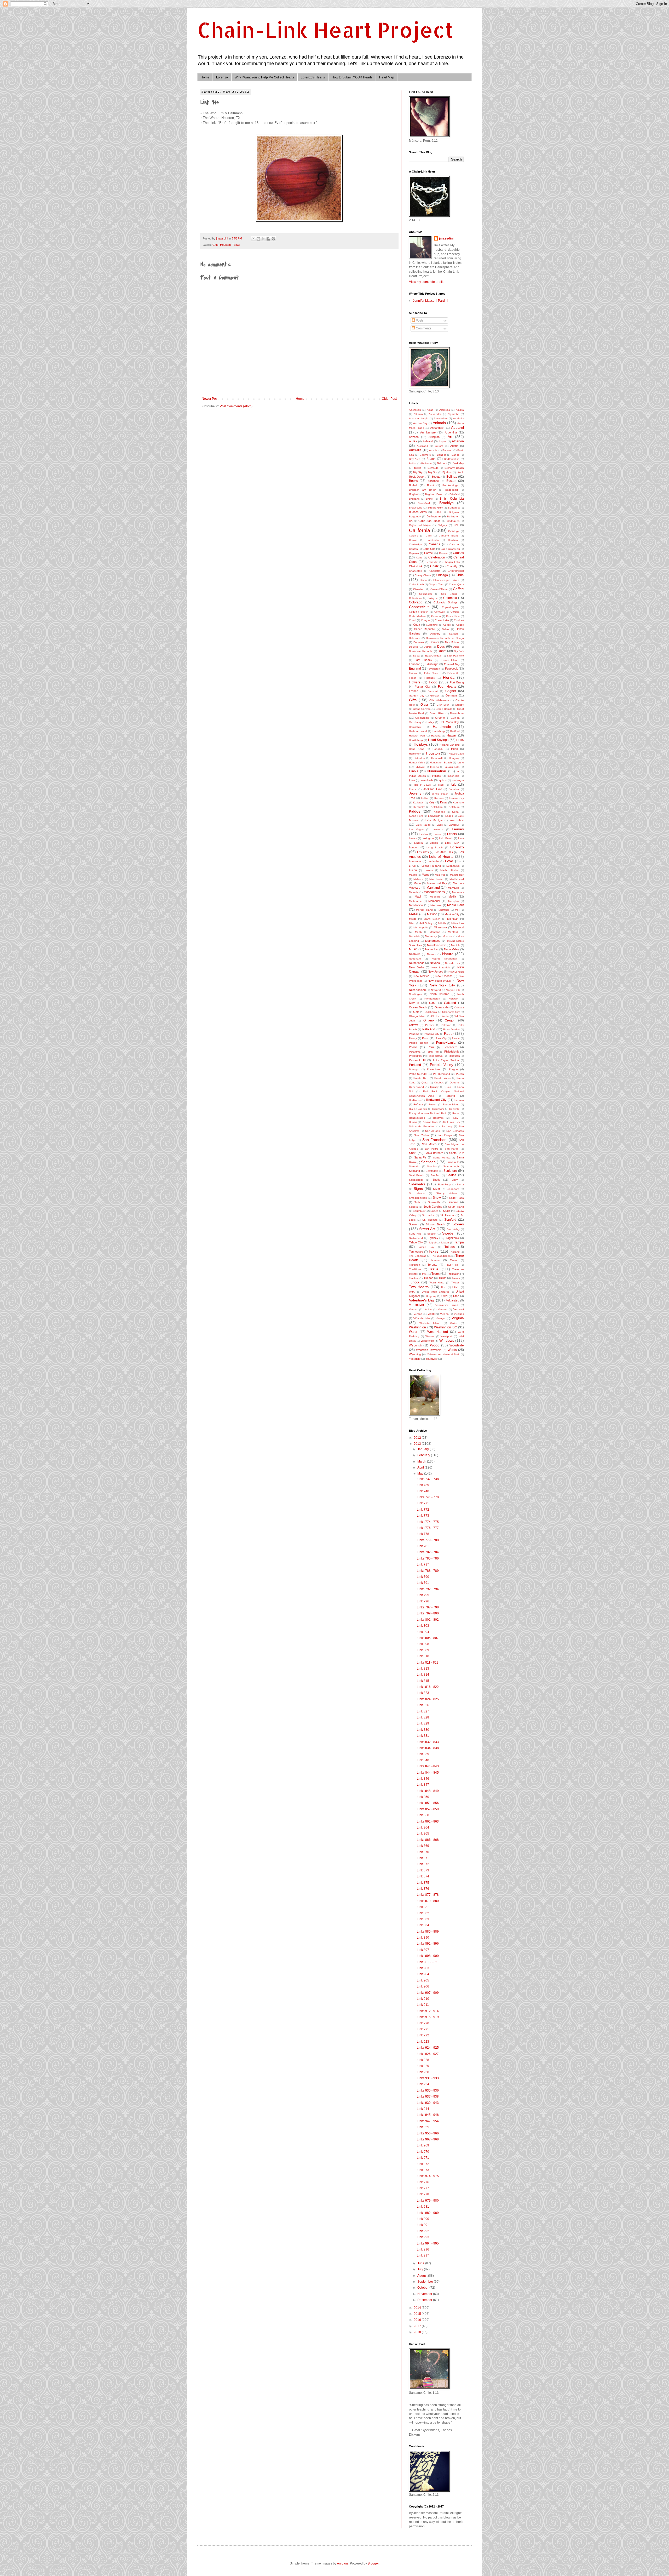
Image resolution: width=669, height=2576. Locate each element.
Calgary (442, 525)
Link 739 (423, 1485)
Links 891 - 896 (428, 1944)
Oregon (450, 1020)
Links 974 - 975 (428, 2176)
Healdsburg (416, 740)
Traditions (415, 1269)
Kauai (444, 802)
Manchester (436, 879)
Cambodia (433, 540)
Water (413, 1332)
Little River (452, 843)
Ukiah (456, 1287)
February (424, 1455)
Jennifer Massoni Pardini (431, 301)
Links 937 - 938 (428, 2097)
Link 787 (423, 1564)
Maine (426, 875)
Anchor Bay (420, 423)
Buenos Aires (418, 512)
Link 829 (423, 1723)
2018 (418, 2332)
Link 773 (423, 1516)
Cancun (454, 544)
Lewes (413, 838)
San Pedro (431, 1149)
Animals (439, 423)
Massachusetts (434, 892)
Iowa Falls (427, 780)
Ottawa (414, 1025)
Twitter (455, 1283)
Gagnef (451, 691)
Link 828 (423, 1717)
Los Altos (423, 852)
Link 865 (423, 1834)
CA (411, 521)
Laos (440, 825)
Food (433, 682)
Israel (441, 785)
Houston (225, 245)
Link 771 (423, 1503)
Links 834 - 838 (428, 1748)
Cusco (460, 625)
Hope (454, 749)
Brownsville (416, 508)
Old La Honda (440, 1016)
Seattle (451, 1175)
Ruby (455, 1118)
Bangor (441, 455)
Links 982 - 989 (428, 2213)
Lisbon (434, 843)
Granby (459, 705)
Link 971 (423, 2158)
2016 (418, 2320)
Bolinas (452, 477)
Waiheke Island (430, 1323)
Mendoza (436, 905)
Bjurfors (447, 472)
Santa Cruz (457, 1153)
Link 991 (423, 2225)
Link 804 (423, 1632)
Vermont (459, 1309)
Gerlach (435, 696)
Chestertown (456, 571)
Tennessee (416, 1252)
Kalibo (425, 798)
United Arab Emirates (435, 1292)
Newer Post (210, 399)
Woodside (457, 1345)
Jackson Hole (433, 789)
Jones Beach (440, 794)
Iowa (412, 780)
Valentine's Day (422, 1300)
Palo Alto (429, 1029)
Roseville (438, 1118)
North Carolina (439, 994)
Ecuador (414, 664)
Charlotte (435, 571)
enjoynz (343, 2563)
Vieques (459, 1314)
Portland (415, 1065)
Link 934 (423, 2084)
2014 (418, 2308)
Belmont (442, 463)
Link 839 (423, 1754)
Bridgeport (452, 490)
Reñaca (418, 1104)
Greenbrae (457, 713)
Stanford (450, 1220)
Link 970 (423, 2152)
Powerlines (434, 1069)
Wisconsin (416, 1345)
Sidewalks (417, 1184)
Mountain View (436, 945)
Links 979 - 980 (428, 2201)
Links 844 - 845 (428, 1773)
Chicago (442, 575)
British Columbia (452, 499)
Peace (456, 1038)
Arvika (413, 441)
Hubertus (419, 758)
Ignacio (435, 767)
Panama (414, 1034)
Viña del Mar (422, 1318)
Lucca (413, 870)
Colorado (416, 602)
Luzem (429, 870)
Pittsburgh (454, 1056)
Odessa (459, 1007)
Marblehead (457, 879)
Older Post (389, 399)
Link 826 (423, 1705)
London (414, 847)
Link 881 (423, 1907)
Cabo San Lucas (429, 521)
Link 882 (423, 1913)
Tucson (428, 1278)
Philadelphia (452, 1052)
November (425, 2294)
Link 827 (423, 1711)
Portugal (414, 1069)
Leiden (424, 834)
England (415, 669)
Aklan (430, 410)
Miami (413, 919)
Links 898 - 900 (428, 1956)
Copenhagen (450, 607)
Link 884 (423, 1925)
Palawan (446, 1025)
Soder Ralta (456, 1198)
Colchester (426, 594)
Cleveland (419, 589)
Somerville (434, 1202)
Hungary (454, 758)
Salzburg (447, 1126)
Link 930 (423, 2072)
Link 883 (423, 1919)
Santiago (428, 1162)
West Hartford (438, 1332)
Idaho (460, 762)
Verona (418, 1314)
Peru (431, 1047)
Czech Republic (425, 629)
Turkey (456, 1278)
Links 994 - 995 (428, 2243)
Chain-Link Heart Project (325, 30)
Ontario (429, 1020)
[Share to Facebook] (268, 239)
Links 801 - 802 (428, 1620)
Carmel (429, 553)
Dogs (441, 647)
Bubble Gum (435, 508)
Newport (436, 990)
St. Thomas (430, 1220)
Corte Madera (417, 616)
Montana (435, 932)
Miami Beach (432, 919)
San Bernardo (455, 1131)
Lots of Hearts (441, 856)
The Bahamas (418, 1256)
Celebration (437, 557)
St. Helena (447, 1215)
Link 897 (423, 1950)
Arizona (414, 437)
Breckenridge (450, 485)
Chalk (434, 566)
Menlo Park (455, 905)
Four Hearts (447, 687)
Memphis (454, 901)
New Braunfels (441, 967)
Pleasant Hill (417, 1060)
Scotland (414, 1171)
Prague (453, 1069)
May (421, 1473)
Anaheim (459, 418)
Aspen (443, 441)
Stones (458, 1224)
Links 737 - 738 (428, 1479)
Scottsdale (432, 1171)
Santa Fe (420, 1157)
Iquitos (443, 780)
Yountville (432, 1359)
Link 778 (423, 1534)
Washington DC (446, 1327)
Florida (449, 677)
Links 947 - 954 (428, 2121)
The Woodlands (441, 1256)
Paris (425, 1038)
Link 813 (423, 1669)
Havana (436, 736)
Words (452, 1350)
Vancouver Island (447, 1305)
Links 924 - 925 (428, 2048)
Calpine (414, 536)
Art (450, 437)
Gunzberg (415, 722)
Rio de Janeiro (418, 1109)
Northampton (432, 999)
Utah (456, 1296)
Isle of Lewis (422, 785)
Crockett (459, 620)
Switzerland (416, 1238)
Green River (437, 713)
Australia (415, 450)
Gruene (440, 718)
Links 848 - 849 (428, 1791)
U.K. (444, 1287)
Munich (455, 945)
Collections (416, 598)
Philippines (416, 1056)
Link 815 (423, 1681)
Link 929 (423, 2066)
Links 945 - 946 (428, 2115)
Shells (436, 1180)
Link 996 (423, 2249)
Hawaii (452, 735)
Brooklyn (446, 503)
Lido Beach (446, 838)
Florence (430, 678)
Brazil (431, 485)
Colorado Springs (446, 602)
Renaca (459, 1100)
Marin (417, 883)
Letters (452, 834)
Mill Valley (426, 923)
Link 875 (423, 1883)
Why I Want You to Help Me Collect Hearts (264, 77)
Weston (430, 1336)
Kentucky (419, 807)
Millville (442, 923)
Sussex (432, 1234)
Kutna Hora (416, 816)
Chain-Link (416, 566)
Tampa (459, 1242)
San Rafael (452, 1149)
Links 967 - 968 (428, 2139)
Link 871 (423, 1858)
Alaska (460, 410)
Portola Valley (442, 1065)
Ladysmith (434, 816)
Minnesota (440, 927)
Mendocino (416, 905)
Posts (419, 321)
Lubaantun (453, 866)
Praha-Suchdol (418, 1074)
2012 (418, 1438)
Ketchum (454, 807)
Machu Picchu (449, 870)
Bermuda (433, 468)
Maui (418, 896)
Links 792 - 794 (428, 1589)
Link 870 (423, 1852)
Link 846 (423, 1779)
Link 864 (423, 1827)
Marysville (454, 888)
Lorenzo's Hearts (313, 77)
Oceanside (442, 1007)
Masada (414, 892)
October (423, 2288)
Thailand (454, 1252)
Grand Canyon (422, 709)
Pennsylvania (446, 1043)
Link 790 (423, 1577)
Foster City (422, 687)
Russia (413, 1122)
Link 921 (423, 2029)
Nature (448, 954)
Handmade (442, 727)
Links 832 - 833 (428, 1742)
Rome (456, 1113)
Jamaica (454, 789)
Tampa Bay (426, 1247)
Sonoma (453, 1202)
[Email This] (253, 239)
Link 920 (423, 2023)
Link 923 (423, 2042)
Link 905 (423, 1980)
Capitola (414, 553)
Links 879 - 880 (428, 1901)
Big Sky (418, 472)
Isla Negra (458, 780)
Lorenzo (222, 77)
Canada (435, 544)
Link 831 (423, 1736)
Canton (413, 549)
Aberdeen (415, 410)
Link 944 (423, 2109)
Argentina (451, 432)
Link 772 (423, 1510)
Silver (437, 1189)
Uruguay (431, 1296)
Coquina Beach (419, 612)
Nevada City (452, 963)
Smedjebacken (418, 1198)
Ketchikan (437, 807)
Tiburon (435, 1260)
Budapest (454, 508)
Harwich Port (417, 736)
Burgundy (415, 516)
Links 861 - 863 (428, 1821)
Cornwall (439, 612)
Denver (434, 642)
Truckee (414, 1278)
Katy (432, 802)
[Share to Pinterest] (273, 239)
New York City (442, 985)
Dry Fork (459, 651)
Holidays (421, 744)
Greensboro (422, 718)
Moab (418, 932)
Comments (423, 328)
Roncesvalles (417, 1118)
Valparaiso (453, 1300)
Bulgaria (454, 512)
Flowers (415, 682)
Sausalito (415, 1166)
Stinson (414, 1224)
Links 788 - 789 (428, 1571)
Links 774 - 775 (428, 1522)
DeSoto (414, 647)
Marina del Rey (437, 883)
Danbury (435, 634)
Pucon (460, 1074)
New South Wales (439, 981)
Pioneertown (435, 1056)
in (458, 771)
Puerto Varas (442, 1078)
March (422, 1461)
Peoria (413, 1047)
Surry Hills (415, 1234)
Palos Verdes (451, 1029)
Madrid (413, 875)
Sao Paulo (453, 1162)
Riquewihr (438, 1109)
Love (449, 861)
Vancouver (417, 1305)
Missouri (459, 927)
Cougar (425, 620)
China (423, 580)
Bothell (413, 485)
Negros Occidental (444, 959)
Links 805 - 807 (428, 1638)
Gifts (215, 245)
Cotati (413, 620)
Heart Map (387, 77)
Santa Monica (442, 1158)
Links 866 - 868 (428, 1840)
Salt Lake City (452, 1122)
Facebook (451, 669)
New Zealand (417, 990)
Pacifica (430, 1025)
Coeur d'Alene (439, 589)
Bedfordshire (452, 459)
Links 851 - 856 (428, 1803)
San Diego (445, 1135)
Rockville (454, 1109)
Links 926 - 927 (428, 2054)
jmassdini (446, 238)
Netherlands (417, 963)
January (423, 1449)
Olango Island (418, 1016)
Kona (455, 812)
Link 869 (423, 1846)
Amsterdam (441, 418)
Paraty (413, 1038)
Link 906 (423, 1986)
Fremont (433, 691)
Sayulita (432, 1166)
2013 (418, 1444)
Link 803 (423, 1626)
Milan (412, 923)
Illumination (437, 771)
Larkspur (454, 825)
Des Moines (452, 642)
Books (413, 481)
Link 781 (423, 1546)
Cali (456, 525)
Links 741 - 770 (428, 1497)
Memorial (434, 901)
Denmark (419, 642)
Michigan (453, 919)
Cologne (433, 598)
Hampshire (415, 727)
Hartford (455, 731)
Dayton (454, 634)
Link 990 (423, 2219)
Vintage (440, 1318)
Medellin (435, 897)
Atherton (458, 441)
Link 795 (423, 1595)
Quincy (434, 1087)
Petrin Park (432, 1052)
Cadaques (453, 521)
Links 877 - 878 (428, 1895)
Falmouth (453, 673)
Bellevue (426, 463)
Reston (433, 1104)
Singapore (453, 1189)
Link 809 (423, 1650)
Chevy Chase (423, 575)
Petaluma (415, 1052)
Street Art (427, 1229)
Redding (450, 1096)
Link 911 (423, 2005)
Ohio (416, 1012)
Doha (456, 647)
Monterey (431, 936)
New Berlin (416, 967)
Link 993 (423, 2237)
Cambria (453, 540)
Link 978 (423, 2194)
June (421, 2263)
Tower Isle (452, 1265)
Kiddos (415, 811)
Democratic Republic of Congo (445, 638)
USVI (445, 1296)
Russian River (430, 1122)
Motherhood (433, 941)
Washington (417, 1327)
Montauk (453, 932)
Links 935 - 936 (428, 2090)
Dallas (446, 629)
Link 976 (423, 2182)
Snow (437, 1198)
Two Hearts (419, 1287)
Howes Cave (456, 754)
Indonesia (453, 776)
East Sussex (423, 660)
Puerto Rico (421, 1078)
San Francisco (434, 1140)
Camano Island (449, 536)
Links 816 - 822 (428, 1687)
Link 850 (423, 1797)
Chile (460, 575)
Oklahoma (431, 1012)
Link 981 (423, 2207)
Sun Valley (453, 1229)
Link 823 (423, 1693)
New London (456, 972)
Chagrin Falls (452, 562)
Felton (413, 678)
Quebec (439, 1083)
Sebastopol (416, 1180)
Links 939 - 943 (428, 2103)
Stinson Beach (435, 1224)
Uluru (412, 1292)
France (414, 691)
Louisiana (415, 861)
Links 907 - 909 (428, 1993)
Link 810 (423, 1656)
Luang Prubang (431, 866)
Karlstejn (418, 802)
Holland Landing (450, 745)
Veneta (413, 1309)
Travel (434, 1269)
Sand (413, 1153)
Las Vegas (416, 829)
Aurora (439, 446)
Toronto (432, 1265)
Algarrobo (454, 414)
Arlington (434, 437)
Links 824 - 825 (428, 1699)
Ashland (428, 441)
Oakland (450, 1003)
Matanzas (458, 892)
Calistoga (454, 531)
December (425, 2300)
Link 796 (423, 1601)
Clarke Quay (456, 584)
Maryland (433, 888)
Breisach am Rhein (423, 490)
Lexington (428, 838)
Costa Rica (453, 616)
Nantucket (432, 949)
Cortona (436, 616)
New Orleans (444, 976)
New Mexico (422, 976)
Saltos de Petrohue (422, 1126)
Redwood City (436, 1100)
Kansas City (456, 798)
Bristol (430, 499)
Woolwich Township (429, 1350)
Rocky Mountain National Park (428, 1113)
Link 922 (423, 2035)
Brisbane (414, 499)
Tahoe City (416, 1242)
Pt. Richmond (442, 1074)
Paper (449, 1033)
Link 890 (423, 1938)
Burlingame (434, 516)
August (423, 2276)
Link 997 (423, 2255)
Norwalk (453, 999)
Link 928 (423, 2060)
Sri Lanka (428, 1215)
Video (431, 1314)
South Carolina (433, 1207)
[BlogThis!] (258, 239)
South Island (456, 1207)
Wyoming (415, 1354)
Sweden (449, 1233)
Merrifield (444, 910)
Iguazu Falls (452, 767)
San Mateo (429, 1144)
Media (452, 896)
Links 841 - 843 (428, 1766)
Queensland (416, 1087)
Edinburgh (432, 664)
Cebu (419, 558)
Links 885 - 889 (428, 1932)
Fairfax (413, 673)
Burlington (453, 516)
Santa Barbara (434, 1153)
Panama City (432, 1034)
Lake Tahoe (456, 820)
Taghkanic (452, 1238)
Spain (446, 1211)
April (421, 1467)
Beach (431, 459)
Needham (415, 959)
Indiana (437, 776)
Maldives (440, 875)
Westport (446, 1336)
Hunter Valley (417, 762)
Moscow (448, 936)
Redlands (415, 1100)
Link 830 (423, 1730)
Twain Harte (437, 1283)
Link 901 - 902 (427, 1962)
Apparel (457, 427)
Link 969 (423, 2145)
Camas (413, 540)
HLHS (460, 740)
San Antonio (433, 1131)
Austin (454, 446)
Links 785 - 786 (428, 1558)
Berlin (417, 468)
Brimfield (455, 494)
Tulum (442, 1278)
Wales (454, 1323)
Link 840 (423, 1760)
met (457, 910)
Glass (425, 705)
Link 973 (423, 2170)
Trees (436, 1274)
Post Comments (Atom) (236, 406)
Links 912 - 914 (428, 2011)
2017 (418, 2326)
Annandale (437, 428)
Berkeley (458, 463)
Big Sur (433, 472)
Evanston (434, 669)
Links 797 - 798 (428, 1607)
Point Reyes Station (446, 1060)
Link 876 (423, 1889)
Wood (435, 1345)
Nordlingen (416, 994)
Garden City (417, 696)
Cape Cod (429, 549)
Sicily (455, 1180)
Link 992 (423, 2231)
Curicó (447, 625)
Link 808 (423, 1644)
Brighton (414, 494)
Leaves (458, 829)
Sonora (413, 1207)
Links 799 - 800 (428, 1613)
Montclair (414, 936)
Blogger (373, 2563)
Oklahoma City (451, 1012)
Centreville (432, 562)
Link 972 (423, 2164)
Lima (461, 838)
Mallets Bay (457, 875)
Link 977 (423, 2188)
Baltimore (425, 455)
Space (434, 1211)
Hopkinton (415, 754)
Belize (413, 463)
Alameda (445, 410)
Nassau (432, 954)
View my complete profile (427, 282)
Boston (451, 481)
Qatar (425, 1083)
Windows (447, 1340)
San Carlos (422, 1135)
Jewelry (415, 793)
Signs (418, 1189)
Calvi (429, 536)
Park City (441, 1038)
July (421, 2269)
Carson (443, 553)
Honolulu (438, 749)
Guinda (455, 718)
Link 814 (423, 1675)
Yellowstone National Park (443, 1354)
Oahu (433, 1003)
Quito (448, 1087)
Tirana (454, 1260)
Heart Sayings (438, 740)
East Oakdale (434, 656)
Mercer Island (424, 910)
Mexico (432, 914)
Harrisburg (439, 731)
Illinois (414, 771)
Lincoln (419, 843)
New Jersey (436, 972)
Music (413, 949)
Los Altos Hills (444, 852)
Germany (452, 695)
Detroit (428, 647)
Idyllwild (420, 767)
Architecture (428, 432)
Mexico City (452, 914)
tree (424, 1274)
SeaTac (435, 1175)
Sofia (417, 1202)
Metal (414, 914)
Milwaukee (458, 923)
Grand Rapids (444, 709)
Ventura (443, 1309)
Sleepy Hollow (446, 1193)
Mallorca (418, 879)
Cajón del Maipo (420, 525)
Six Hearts (417, 1193)
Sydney (433, 1238)
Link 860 (423, 1815)
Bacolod (447, 450)
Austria (433, 450)
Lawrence (438, 829)
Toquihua (415, 1265)
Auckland (422, 446)
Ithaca (413, 789)
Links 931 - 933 (428, 2078)
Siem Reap (444, 1184)
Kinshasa (439, 812)
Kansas (439, 798)
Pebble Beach (419, 1043)
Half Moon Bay (449, 722)
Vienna (444, 1314)
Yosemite (415, 1359)
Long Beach (435, 847)
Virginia (458, 1318)
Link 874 (423, 1876)
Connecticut (419, 607)
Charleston (416, 571)
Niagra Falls (453, 990)
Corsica (455, 612)
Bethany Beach (454, 468)
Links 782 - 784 (428, 1552)
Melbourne (415, 901)
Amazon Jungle (419, 418)
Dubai (417, 656)
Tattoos (450, 1247)
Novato (414, 1003)
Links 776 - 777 (428, 1528)
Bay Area (415, 459)
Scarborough (451, 1166)
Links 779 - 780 (428, 1540)
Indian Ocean (417, 776)
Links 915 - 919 (428, 2017)
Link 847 (423, 1785)
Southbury (419, 1211)
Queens (455, 1083)
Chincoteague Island (446, 580)
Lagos (449, 816)
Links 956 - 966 (428, 2133)
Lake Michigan (434, 820)
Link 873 (423, 1870)
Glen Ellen (443, 705)
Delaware (415, 638)
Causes (458, 553)
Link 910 (423, 1999)
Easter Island (450, 660)
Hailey (430, 722)
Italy (453, 785)
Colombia (450, 598)
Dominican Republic (421, 651)
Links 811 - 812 (428, 1663)
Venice (428, 1309)
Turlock (414, 1282)
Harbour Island (418, 731)
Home (205, 77)
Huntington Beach (441, 762)
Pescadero (450, 1047)
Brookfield (424, 503)
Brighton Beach (435, 494)
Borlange (433, 481)
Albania (418, 414)
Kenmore (458, 802)
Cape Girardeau (450, 549)
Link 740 (423, 1491)
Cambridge (416, 544)
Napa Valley (452, 949)
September (426, 2282)
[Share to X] (263, 239)
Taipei (432, 1243)
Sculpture (450, 1171)
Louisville (433, 861)
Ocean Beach (418, 1007)
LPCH (413, 866)
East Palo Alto (455, 656)
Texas (236, 245)
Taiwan (445, 1243)
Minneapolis (421, 927)
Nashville (415, 954)
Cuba (417, 625)
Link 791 (423, 1583)
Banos (455, 455)
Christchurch (416, 584)
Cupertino (432, 625)
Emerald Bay (452, 664)
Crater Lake (442, 620)
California (420, 530)
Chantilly (452, 566)
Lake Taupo (423, 825)
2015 (418, 2314)
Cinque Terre (436, 584)
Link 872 (423, 1864)
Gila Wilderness (439, 700)
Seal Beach (417, 1175)
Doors (442, 651)
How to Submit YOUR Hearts (352, 77)
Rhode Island (451, 1104)
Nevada (435, 963)
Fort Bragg (457, 682)
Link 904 (423, 1974)
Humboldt (437, 758)
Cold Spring (449, 594)
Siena (460, 1184)
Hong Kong (417, 749)
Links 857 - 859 (428, 1809)
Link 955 (423, 2127)
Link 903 (423, 1968)
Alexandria (435, 414)
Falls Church (432, 673)
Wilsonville (427, 1341)
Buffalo (438, 512)
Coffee (458, 589)
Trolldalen (453, 1274)
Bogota (436, 477)
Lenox (438, 834)
